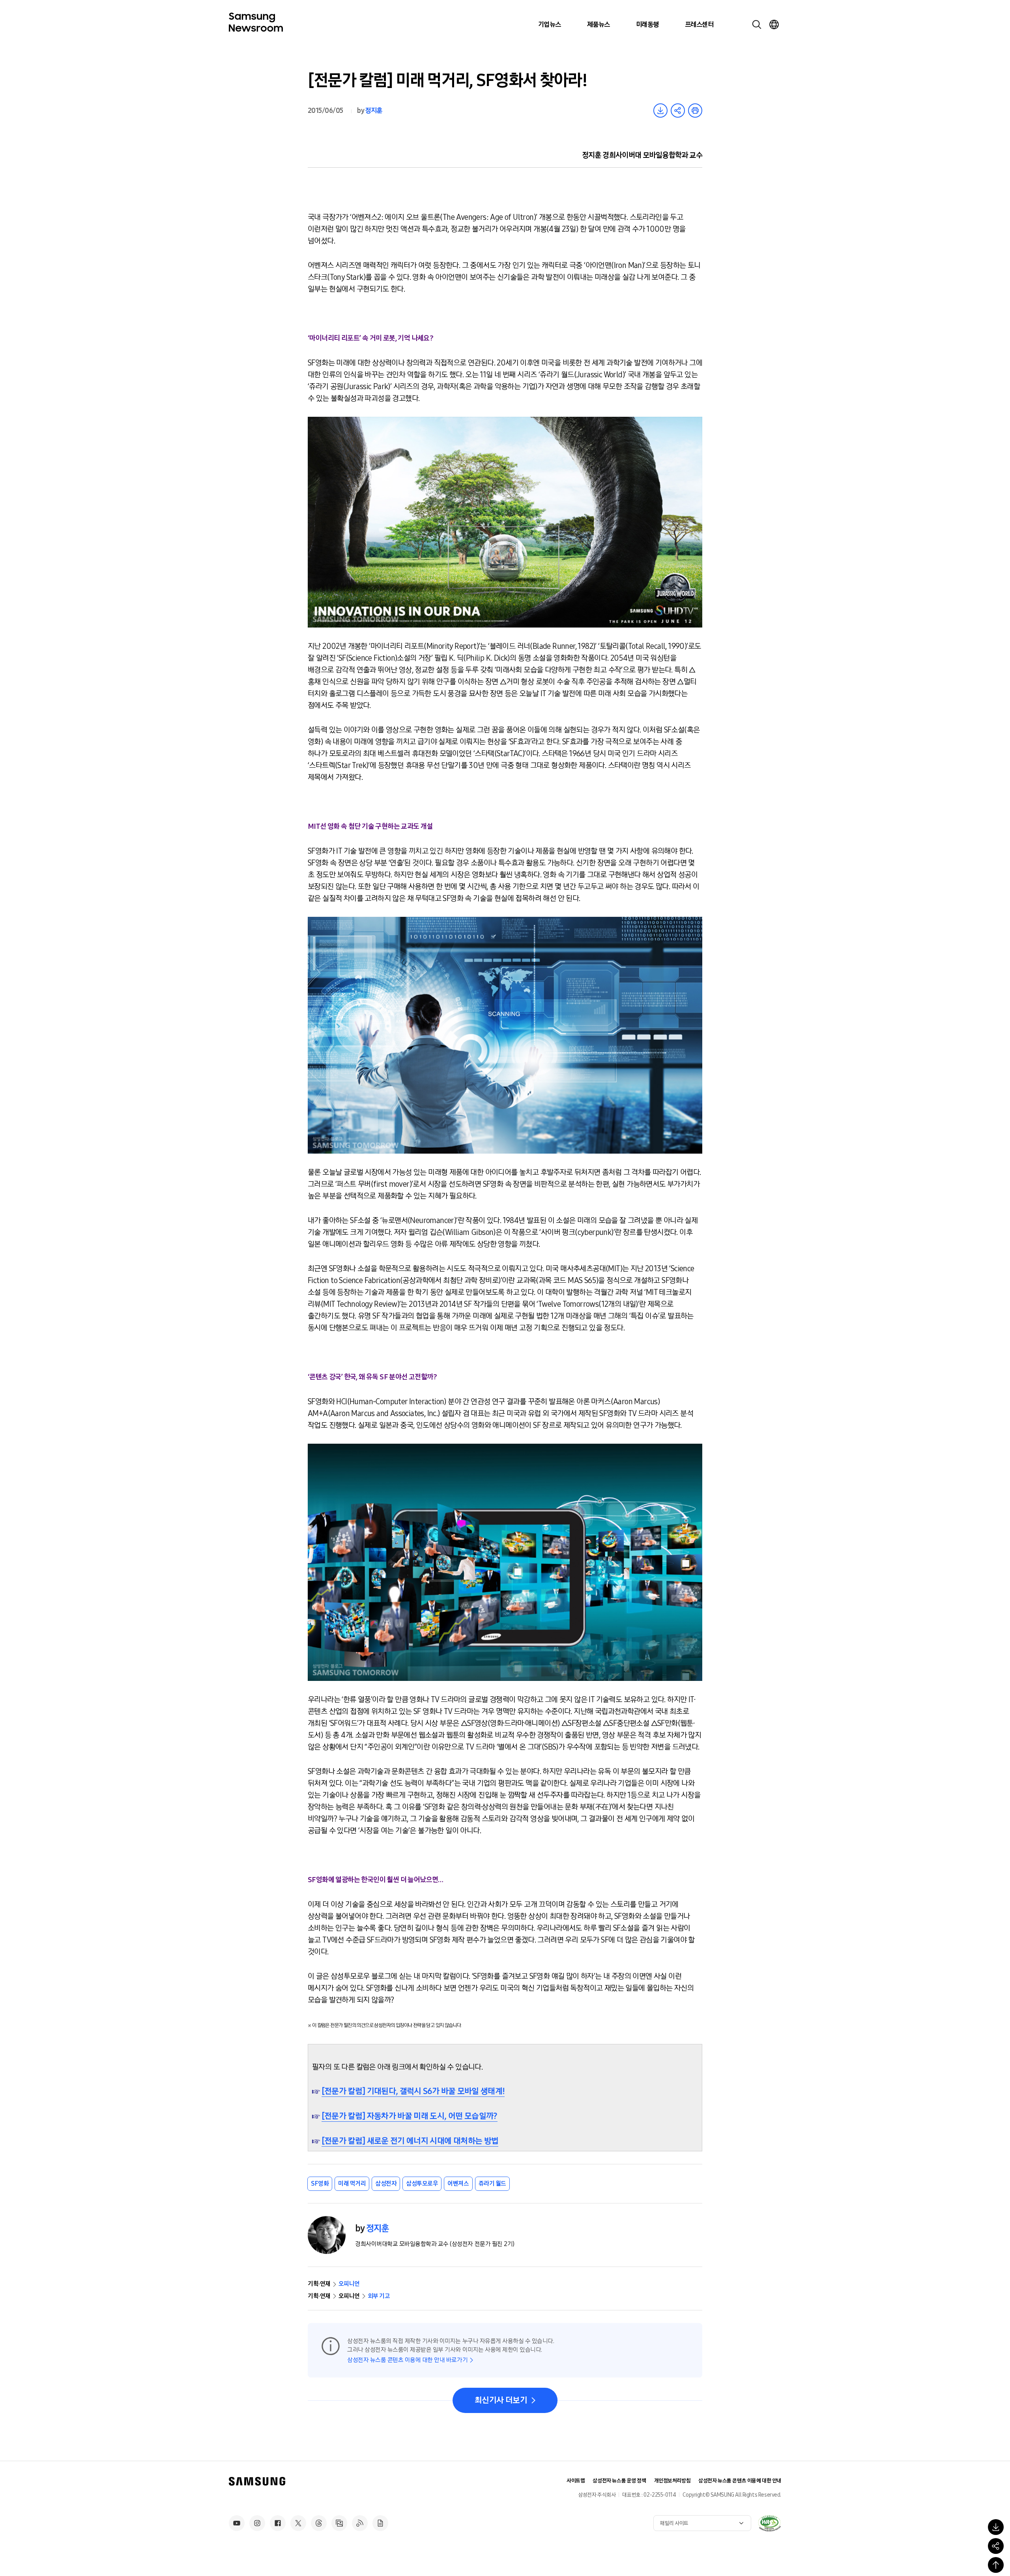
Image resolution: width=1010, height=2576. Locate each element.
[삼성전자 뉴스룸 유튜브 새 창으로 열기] (237, 2523)
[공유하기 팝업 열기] (996, 2546)
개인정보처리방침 (672, 2481)
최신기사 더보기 (501, 2400)
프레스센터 (699, 24)
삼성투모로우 (422, 2184)
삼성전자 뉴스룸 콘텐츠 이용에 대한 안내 (740, 2481)
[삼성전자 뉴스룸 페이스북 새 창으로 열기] (278, 2523)
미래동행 (647, 24)
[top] (996, 2565)
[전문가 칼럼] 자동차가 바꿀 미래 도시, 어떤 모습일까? (410, 2116)
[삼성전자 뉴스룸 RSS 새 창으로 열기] (360, 2523)
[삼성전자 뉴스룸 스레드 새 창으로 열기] (319, 2523)
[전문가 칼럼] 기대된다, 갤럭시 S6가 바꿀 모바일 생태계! (413, 2091)
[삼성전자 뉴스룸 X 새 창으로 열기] (298, 2523)
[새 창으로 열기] (769, 2523)
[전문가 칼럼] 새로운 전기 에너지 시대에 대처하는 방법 (410, 2141)
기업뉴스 (550, 24)
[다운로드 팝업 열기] (996, 2527)
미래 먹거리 (352, 2184)
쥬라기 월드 (492, 2184)
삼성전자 (386, 2184)
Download (660, 111)
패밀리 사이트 (674, 2523)
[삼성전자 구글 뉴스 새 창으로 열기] (380, 2523)
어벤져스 (458, 2184)
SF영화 (320, 2184)
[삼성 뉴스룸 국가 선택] (774, 24)
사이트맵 (576, 2481)
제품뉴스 (599, 24)
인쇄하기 (695, 111)
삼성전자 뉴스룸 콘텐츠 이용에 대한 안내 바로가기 (407, 2360)
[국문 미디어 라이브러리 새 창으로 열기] (339, 2523)
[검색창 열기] (757, 24)
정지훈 (373, 111)
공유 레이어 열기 (678, 111)
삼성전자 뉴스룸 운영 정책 (619, 2481)
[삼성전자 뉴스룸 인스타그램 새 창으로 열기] (257, 2523)
